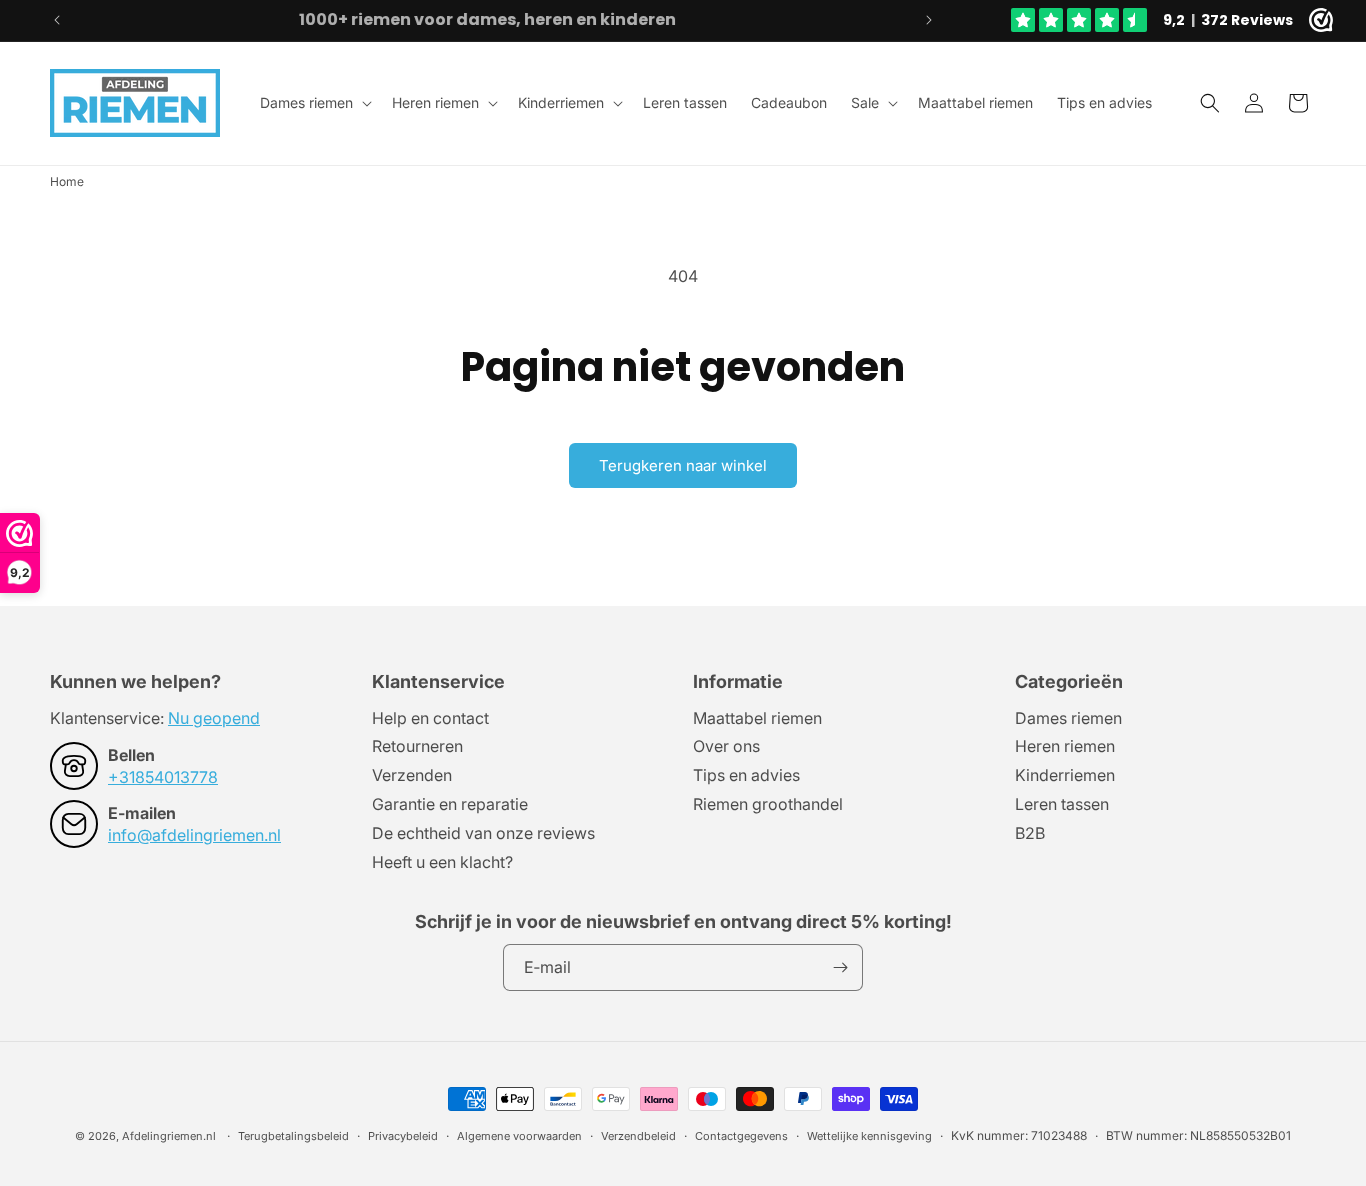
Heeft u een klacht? (442, 862)
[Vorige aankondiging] (57, 20)
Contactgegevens (741, 1136)
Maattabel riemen (757, 719)
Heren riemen (435, 102)
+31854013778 (163, 777)
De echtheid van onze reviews (483, 833)
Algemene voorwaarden (519, 1136)
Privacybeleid (403, 1136)
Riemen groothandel (768, 804)
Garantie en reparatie (450, 804)
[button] (314, 103)
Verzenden (412, 775)
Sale (865, 102)
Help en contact (430, 719)
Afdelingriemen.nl (169, 1136)
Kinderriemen (561, 102)
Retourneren (417, 746)
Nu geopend (214, 718)
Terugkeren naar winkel (683, 465)
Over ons (726, 746)
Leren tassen (1062, 804)
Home (67, 181)
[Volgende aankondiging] (929, 20)
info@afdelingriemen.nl (194, 835)
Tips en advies (746, 775)
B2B (1030, 833)
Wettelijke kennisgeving (869, 1136)
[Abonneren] (840, 967)
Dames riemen (306, 102)
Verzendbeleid (638, 1136)
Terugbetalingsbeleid (293, 1136)
